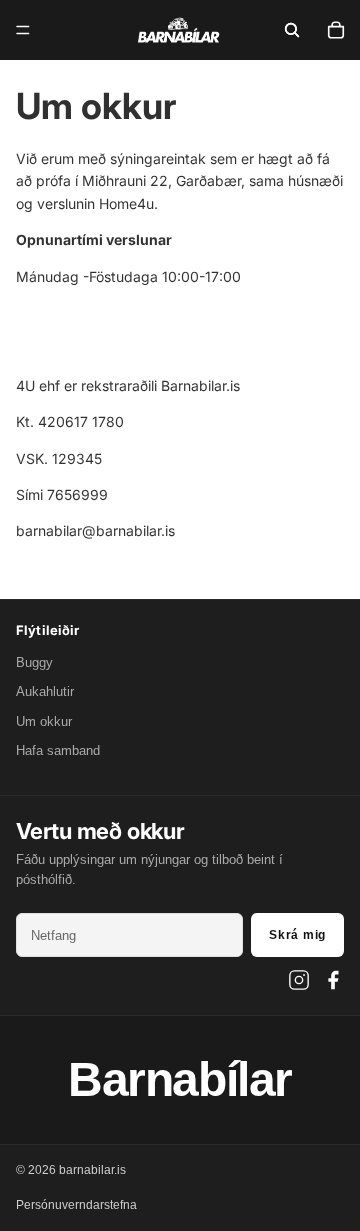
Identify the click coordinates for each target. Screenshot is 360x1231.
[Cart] (336, 30)
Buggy (34, 662)
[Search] (292, 30)
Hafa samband (58, 750)
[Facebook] (333, 980)
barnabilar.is (92, 1170)
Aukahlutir (45, 691)
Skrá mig (297, 935)
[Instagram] (299, 980)
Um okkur (44, 721)
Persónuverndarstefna (76, 1205)
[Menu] (23, 30)
